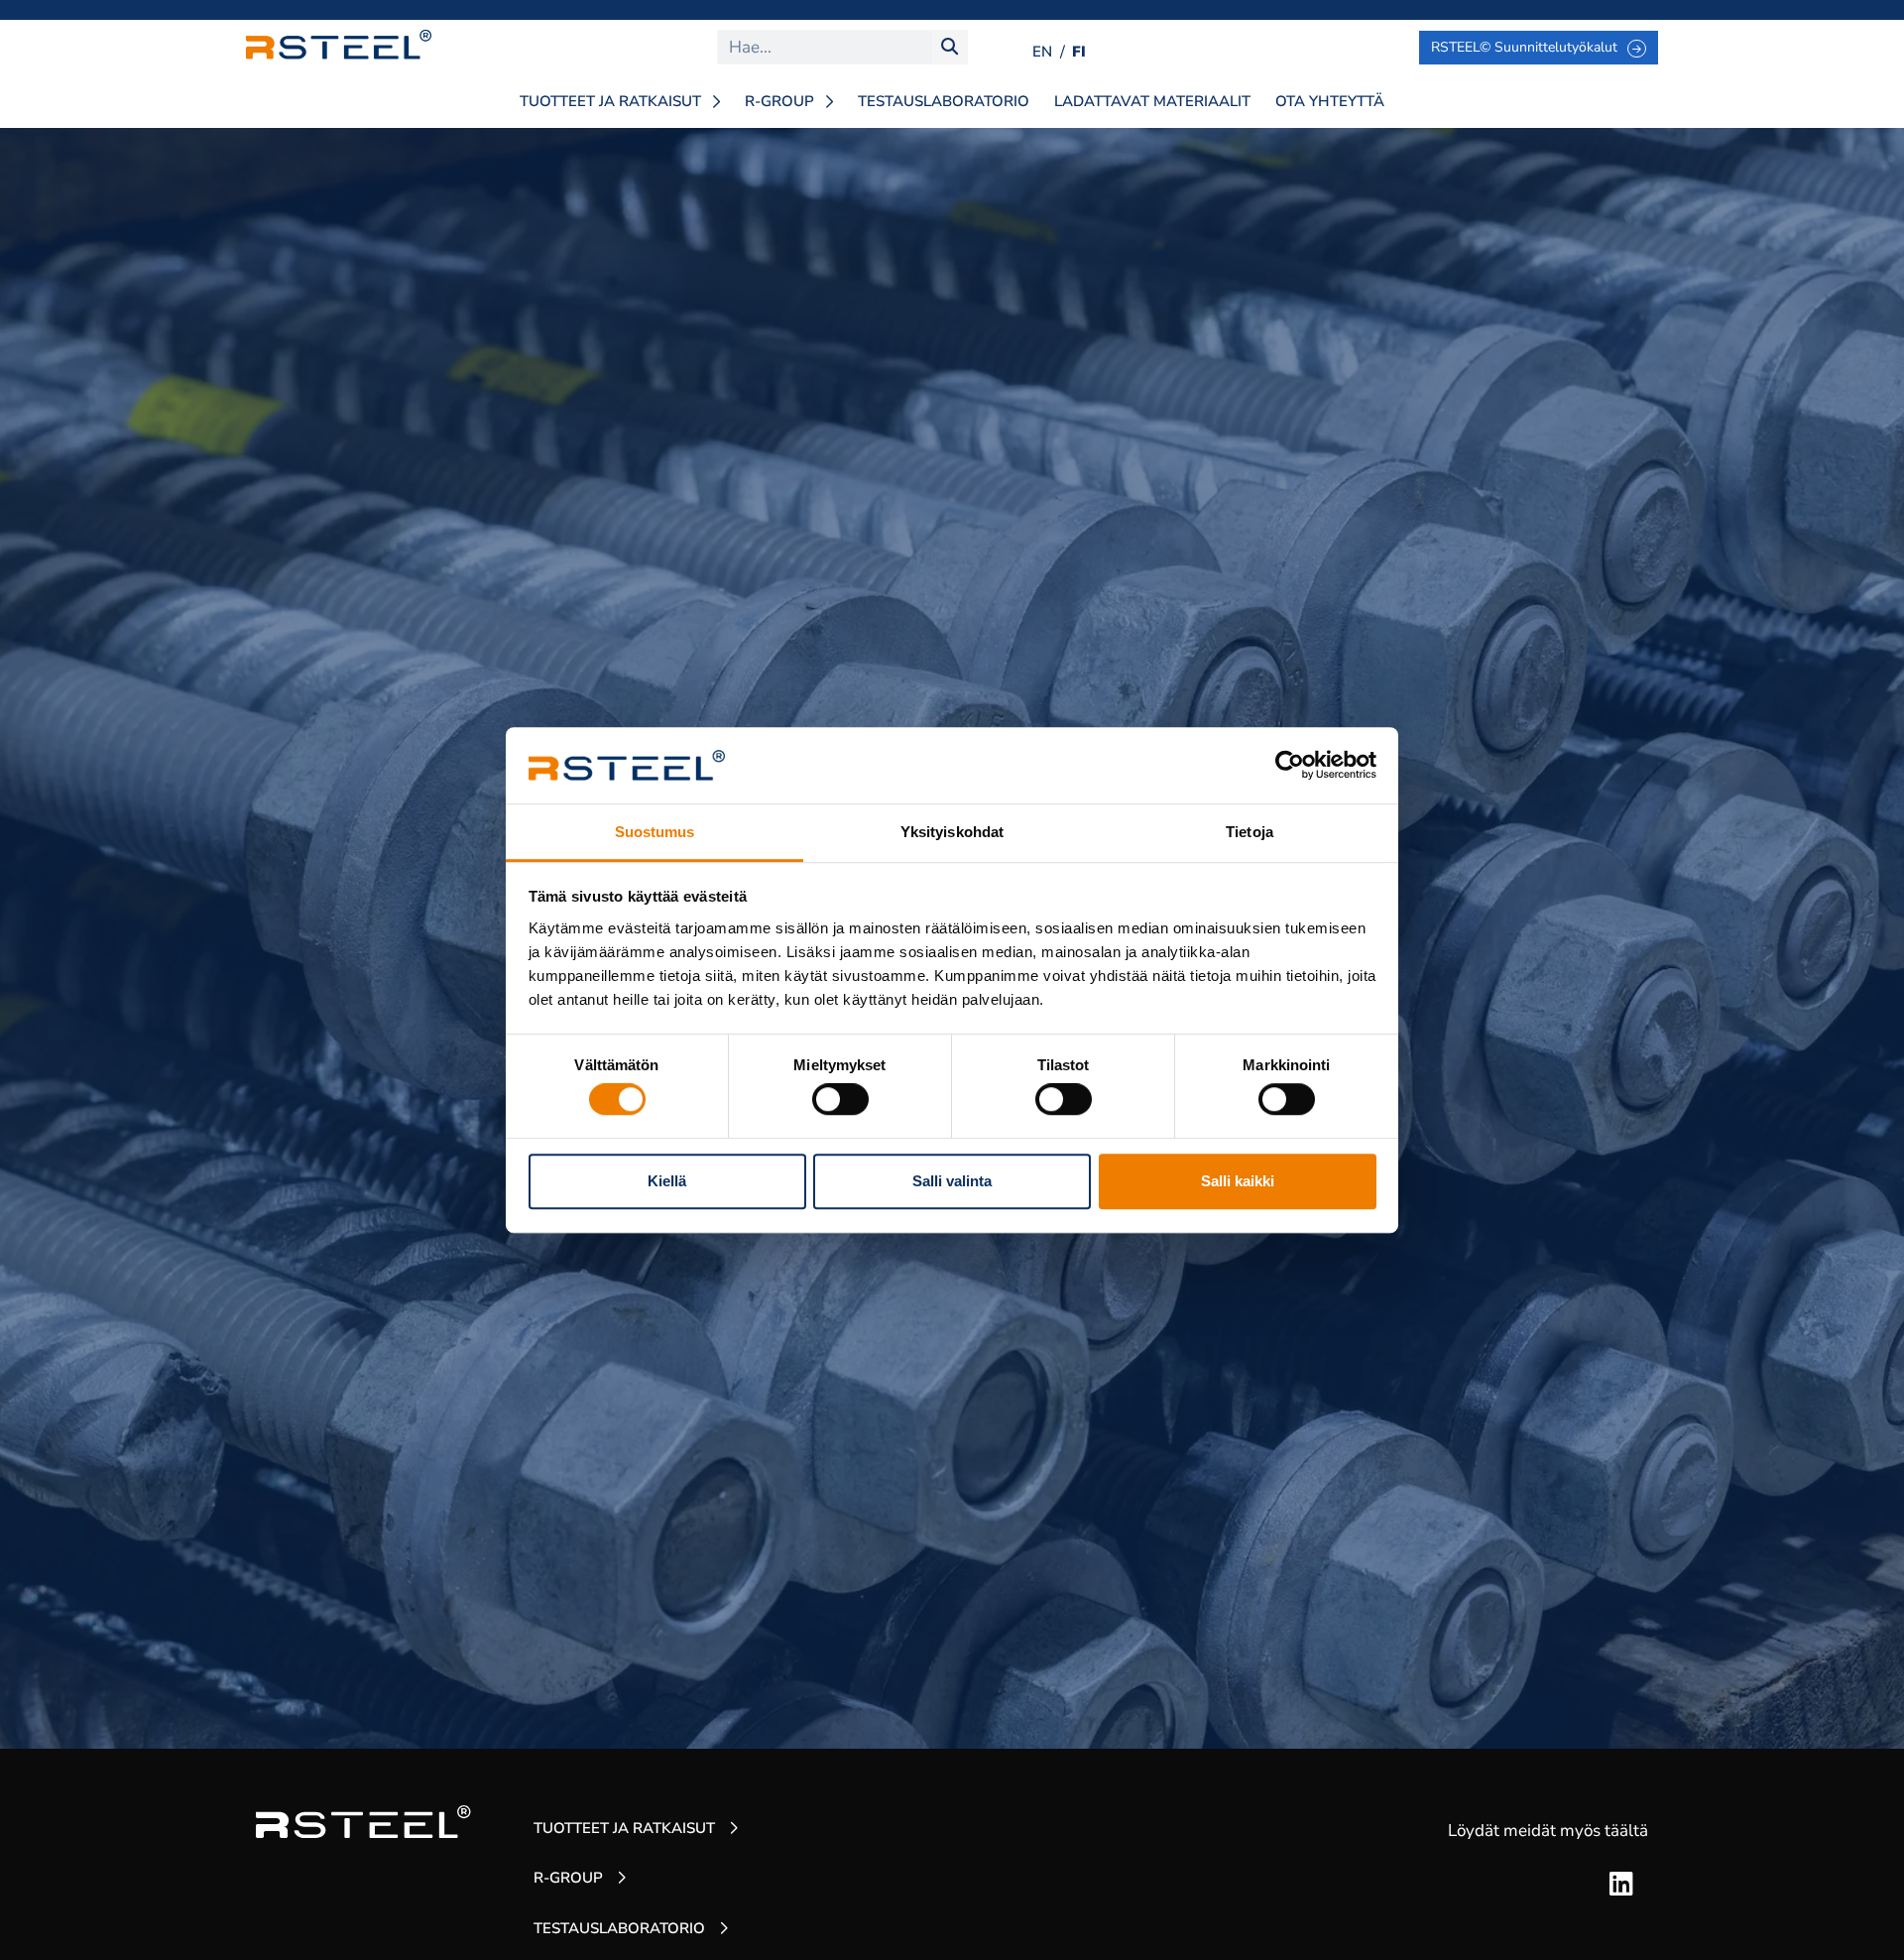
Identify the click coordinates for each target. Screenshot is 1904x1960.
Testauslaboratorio (944, 101)
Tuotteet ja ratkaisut (610, 101)
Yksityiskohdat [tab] (952, 832)
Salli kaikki (1238, 1181)
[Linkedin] (1621, 1884)
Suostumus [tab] (655, 832)
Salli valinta (952, 1181)
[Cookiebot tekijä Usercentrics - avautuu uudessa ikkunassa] (1290, 766)
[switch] (840, 1099)
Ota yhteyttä (1330, 101)
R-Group (779, 101)
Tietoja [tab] (1249, 832)
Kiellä (667, 1181)
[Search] (950, 47)
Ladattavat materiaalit (1152, 101)
